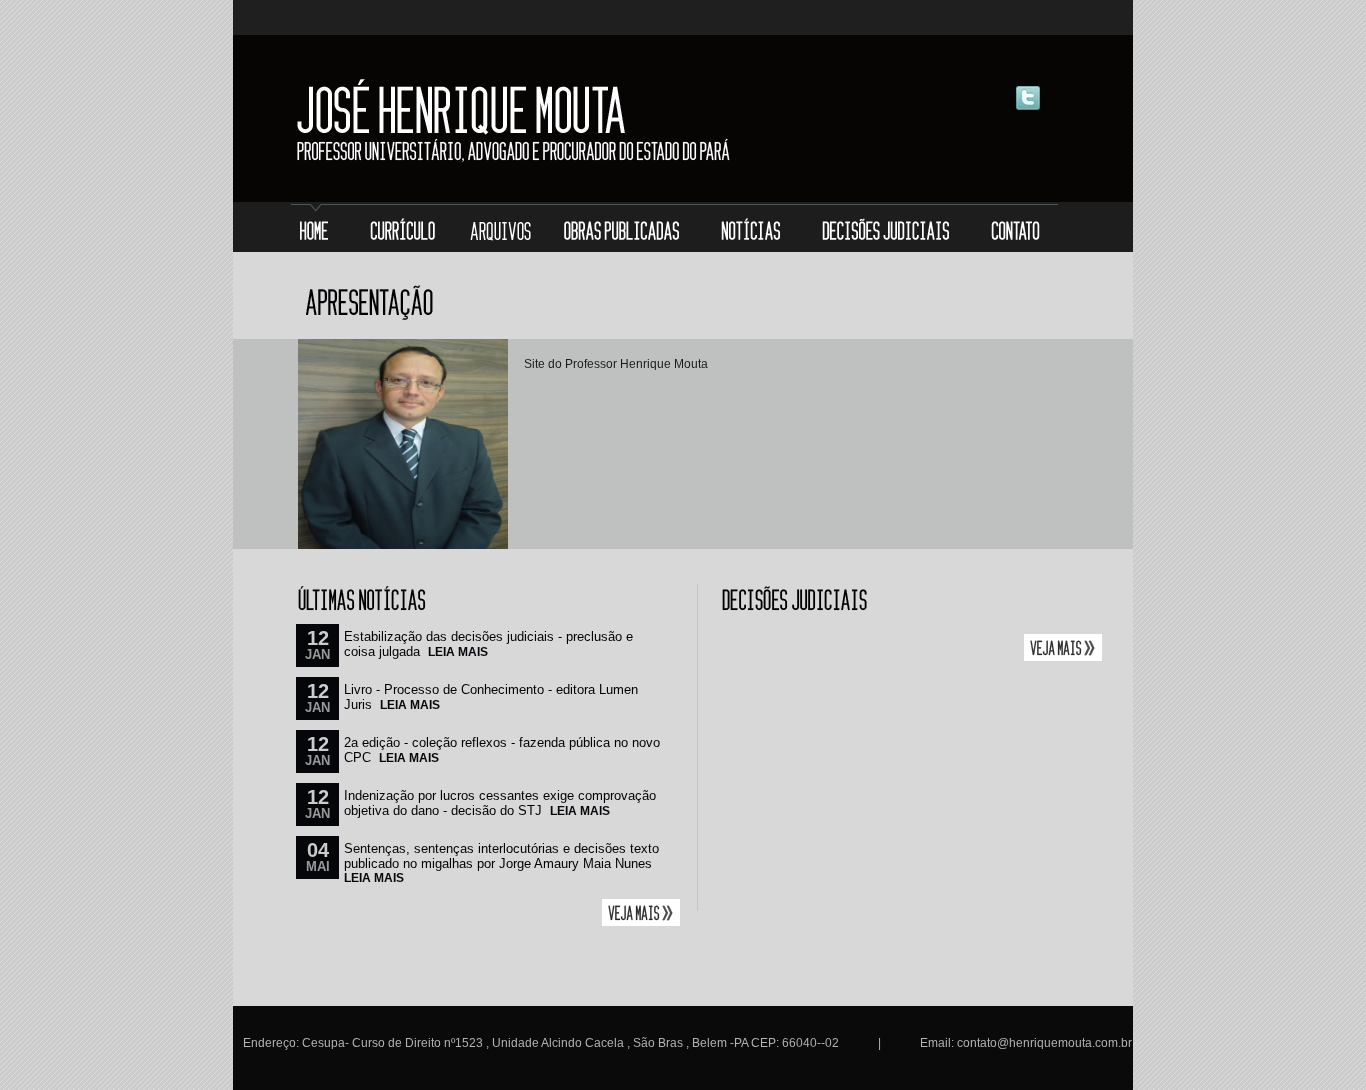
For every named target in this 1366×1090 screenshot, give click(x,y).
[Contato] (1014, 230)
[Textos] (499, 230)
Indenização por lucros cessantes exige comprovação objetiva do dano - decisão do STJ (500, 803)
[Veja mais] (641, 922)
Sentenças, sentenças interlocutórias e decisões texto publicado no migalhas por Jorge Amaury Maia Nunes (501, 856)
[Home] (318, 230)
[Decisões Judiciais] (887, 230)
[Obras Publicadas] (620, 230)
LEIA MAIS (458, 652)
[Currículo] (402, 230)
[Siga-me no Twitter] (1028, 107)
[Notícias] (751, 230)
